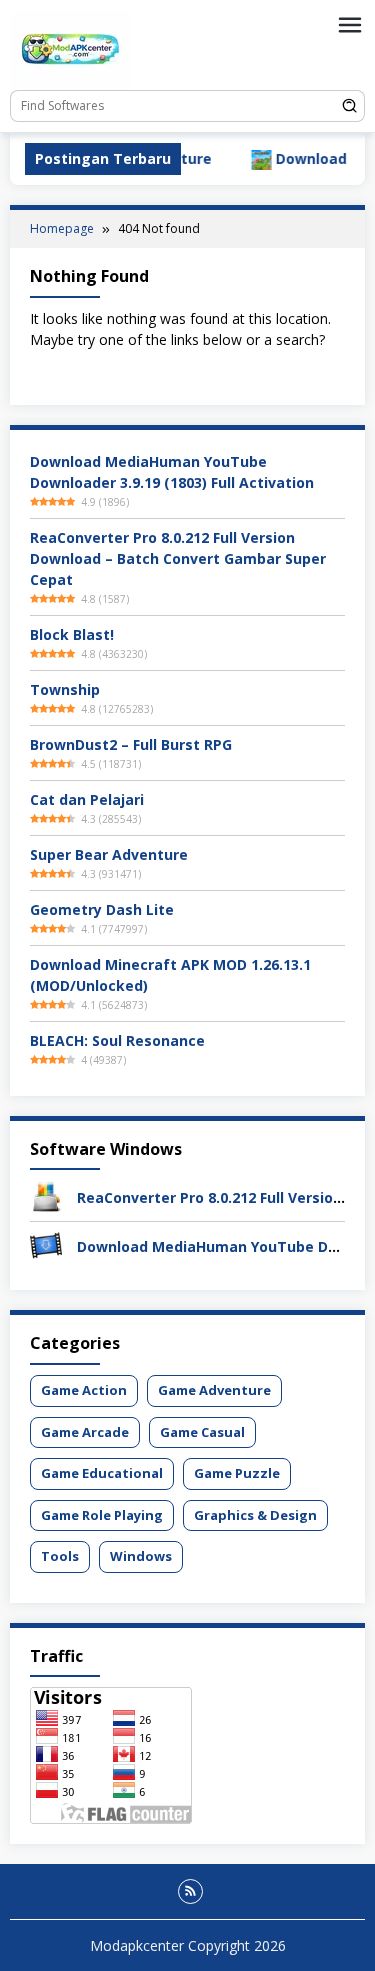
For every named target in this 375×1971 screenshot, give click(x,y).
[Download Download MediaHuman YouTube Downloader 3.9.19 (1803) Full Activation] (46, 1244)
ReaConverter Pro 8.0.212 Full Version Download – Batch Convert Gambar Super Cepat (178, 558)
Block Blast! (72, 634)
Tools (60, 1556)
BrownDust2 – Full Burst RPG (131, 744)
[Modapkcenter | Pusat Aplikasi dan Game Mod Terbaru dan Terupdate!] (70, 48)
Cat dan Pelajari (87, 799)
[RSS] (190, 1891)
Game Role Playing (102, 1515)
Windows (141, 1556)
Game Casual (202, 1432)
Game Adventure (214, 1390)
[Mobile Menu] (350, 25)
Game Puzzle (237, 1473)
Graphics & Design (255, 1515)
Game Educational (102, 1473)
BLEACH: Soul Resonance (117, 1040)
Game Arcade (85, 1432)
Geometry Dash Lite (102, 909)
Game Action (84, 1390)
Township (65, 689)
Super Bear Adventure (109, 854)
